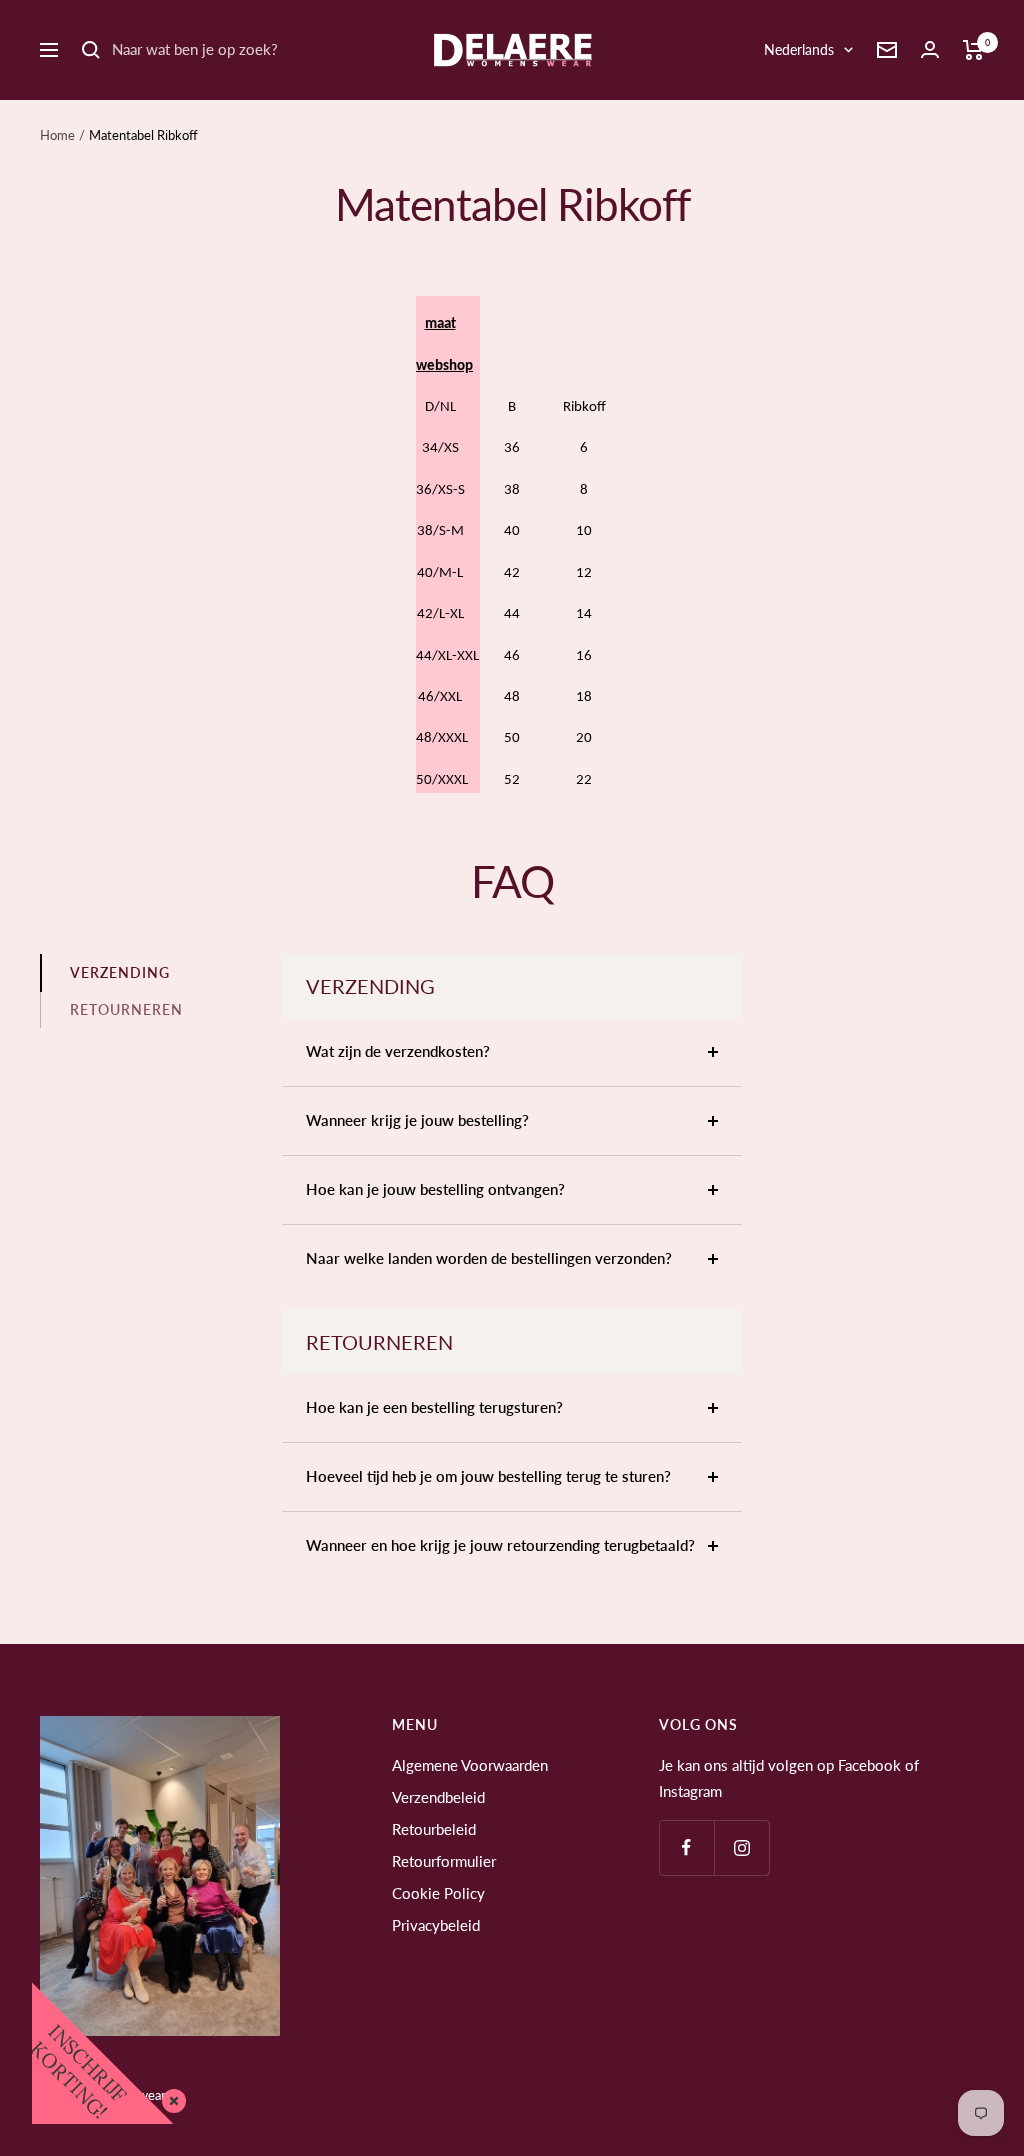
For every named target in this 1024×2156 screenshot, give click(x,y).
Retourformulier (444, 1861)
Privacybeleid (436, 1925)
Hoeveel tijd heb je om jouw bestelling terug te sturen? (488, 1476)
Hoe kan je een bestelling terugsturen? (434, 1407)
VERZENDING (120, 972)
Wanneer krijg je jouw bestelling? (417, 1120)
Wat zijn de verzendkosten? (398, 1051)
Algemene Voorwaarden (470, 1765)
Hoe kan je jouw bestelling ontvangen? (435, 1189)
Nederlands (799, 49)
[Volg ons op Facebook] (686, 1847)
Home (57, 135)
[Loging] (930, 49)
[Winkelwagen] (973, 50)
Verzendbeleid (438, 1797)
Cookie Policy (438, 1893)
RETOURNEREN (126, 1009)
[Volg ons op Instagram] (741, 1847)
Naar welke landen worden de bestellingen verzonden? (489, 1258)
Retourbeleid (434, 1829)
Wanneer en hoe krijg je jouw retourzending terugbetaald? (500, 1545)
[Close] (170, 2097)
